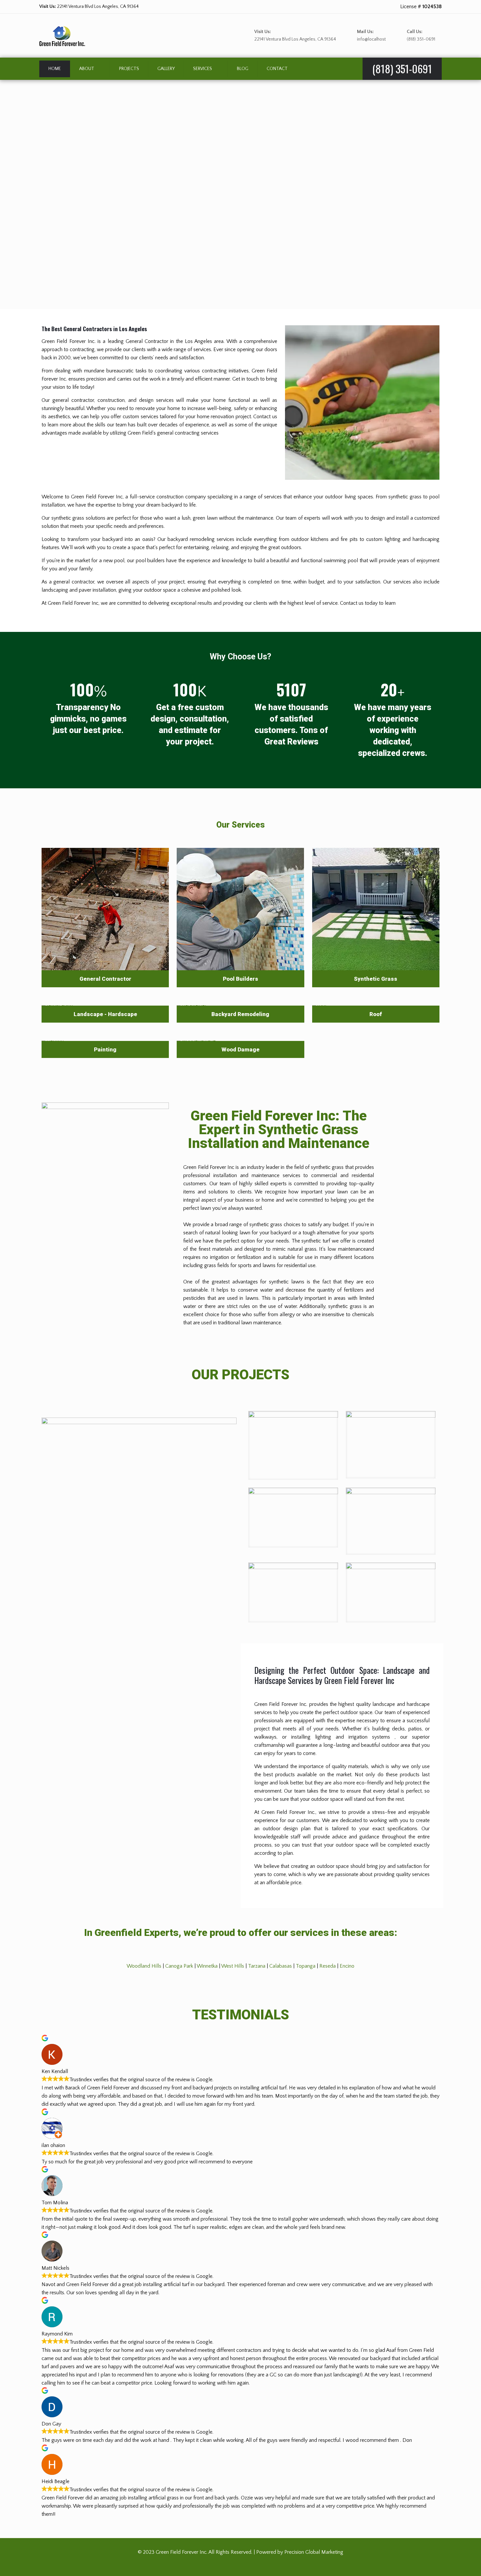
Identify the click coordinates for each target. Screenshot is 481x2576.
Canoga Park (179, 1966)
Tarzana (257, 1966)
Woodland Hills (144, 1966)
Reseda (328, 1966)
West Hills (233, 1966)
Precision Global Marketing (314, 2552)
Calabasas (281, 1966)
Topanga (306, 1966)
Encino (347, 1966)
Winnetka (207, 1966)
